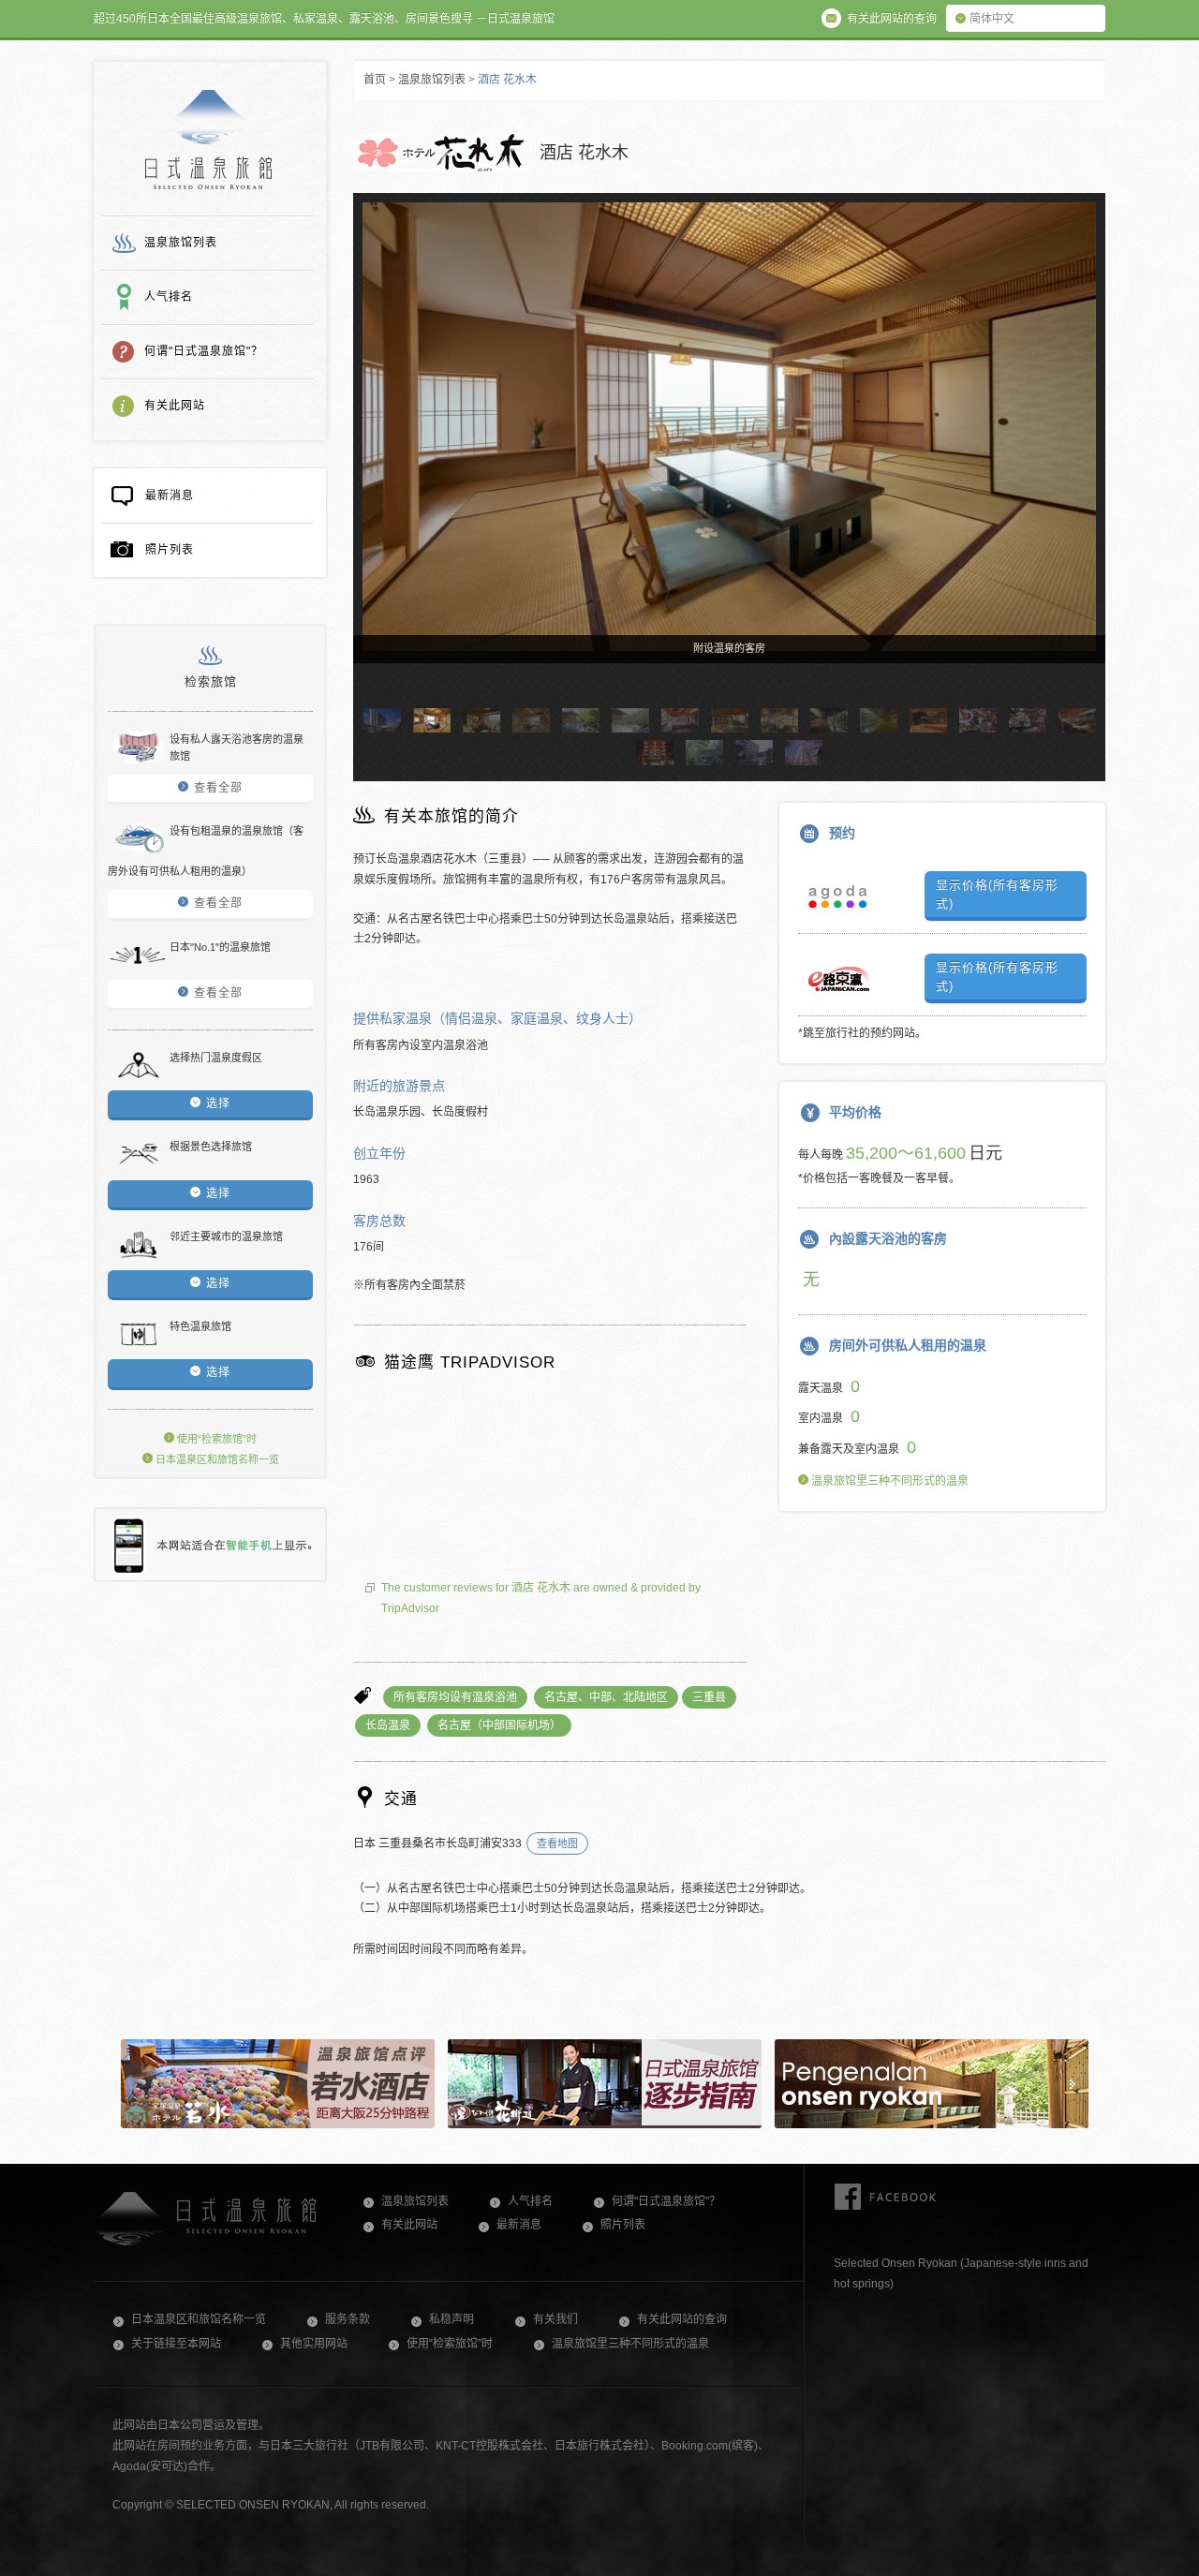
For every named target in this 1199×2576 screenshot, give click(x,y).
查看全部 (218, 788)
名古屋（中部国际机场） (499, 1725)
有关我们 (555, 2319)
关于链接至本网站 (176, 2344)
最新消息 (170, 496)
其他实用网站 (314, 2344)
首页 (375, 80)
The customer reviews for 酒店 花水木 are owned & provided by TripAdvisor (541, 1598)
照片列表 (170, 550)
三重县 (709, 1697)
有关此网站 (175, 406)
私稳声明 (451, 2319)
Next (1083, 465)
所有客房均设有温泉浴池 (455, 1697)
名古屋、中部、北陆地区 (606, 1697)
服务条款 (348, 2319)
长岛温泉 (388, 1725)
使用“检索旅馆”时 (215, 1439)
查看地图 (557, 1843)
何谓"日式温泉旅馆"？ (204, 351)
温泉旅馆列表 (181, 243)
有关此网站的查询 (682, 2319)
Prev (376, 465)
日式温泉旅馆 (208, 140)
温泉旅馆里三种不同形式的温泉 (888, 1481)
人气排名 (169, 297)
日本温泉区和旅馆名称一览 (216, 1459)
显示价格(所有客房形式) (997, 894)
